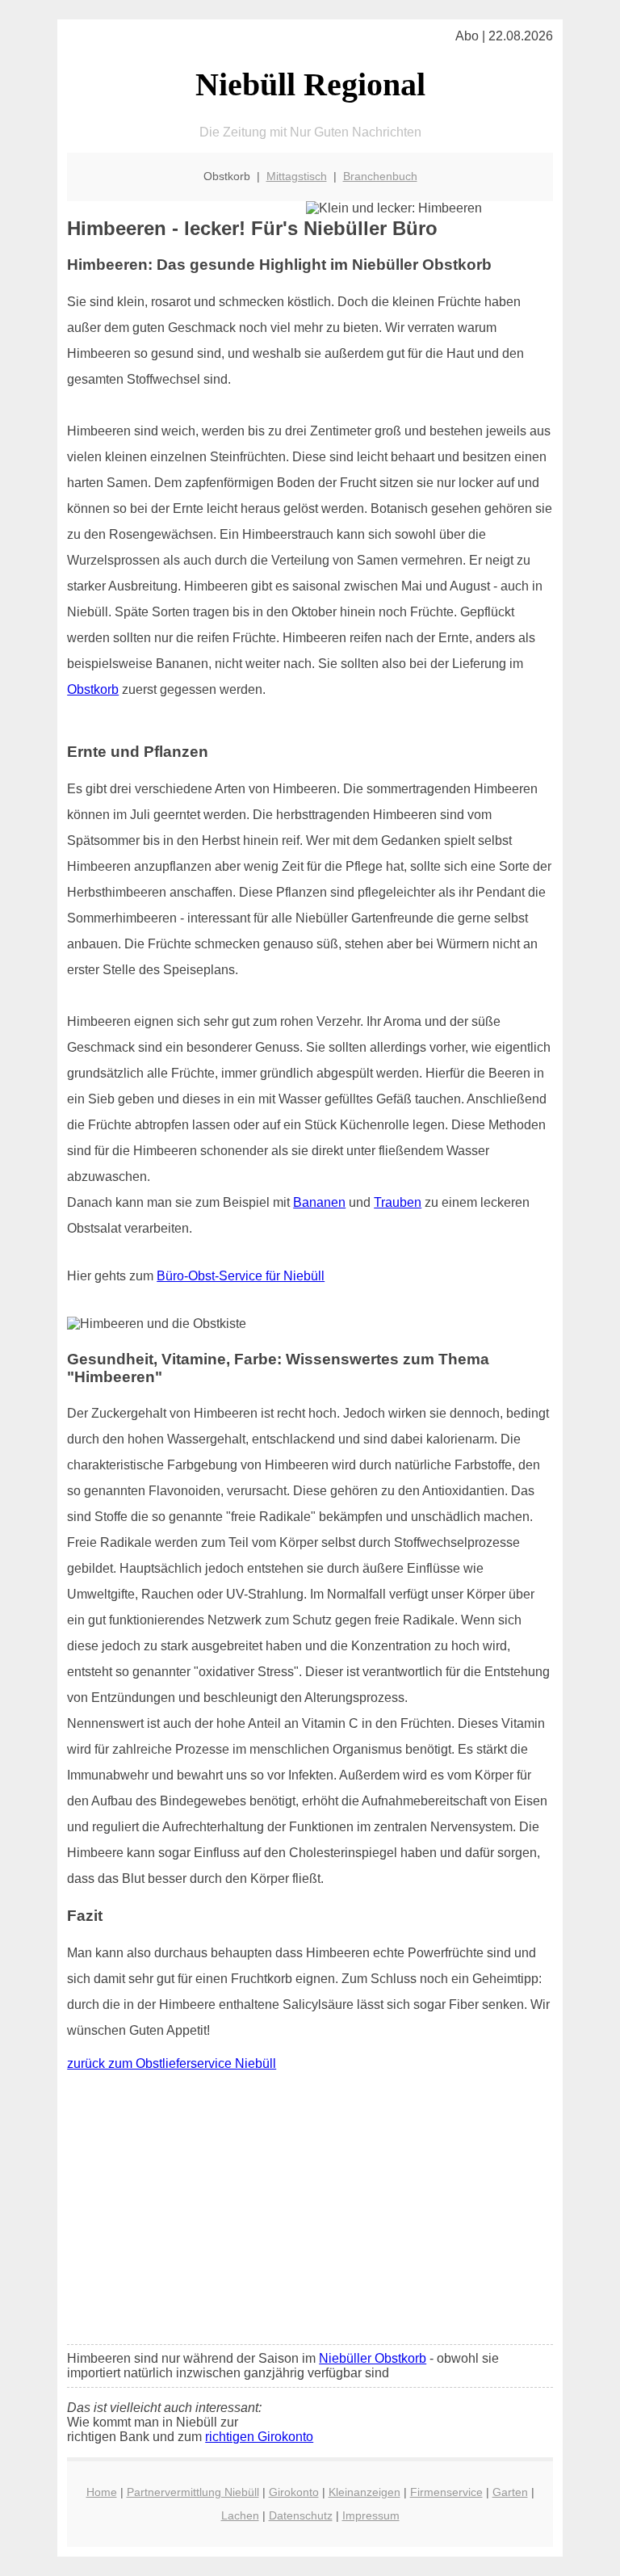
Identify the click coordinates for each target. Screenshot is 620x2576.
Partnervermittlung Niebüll (193, 2492)
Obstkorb (93, 689)
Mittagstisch (297, 176)
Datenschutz (301, 2515)
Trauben (398, 1202)
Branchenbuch (380, 176)
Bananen (319, 1202)
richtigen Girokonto (259, 2437)
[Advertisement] (310, 2212)
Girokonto (294, 2492)
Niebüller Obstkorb (373, 2358)
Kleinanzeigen (364, 2492)
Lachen (240, 2515)
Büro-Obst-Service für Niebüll (241, 1276)
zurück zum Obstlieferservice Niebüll (172, 2063)
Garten (510, 2492)
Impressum (371, 2515)
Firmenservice (446, 2492)
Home (102, 2492)
